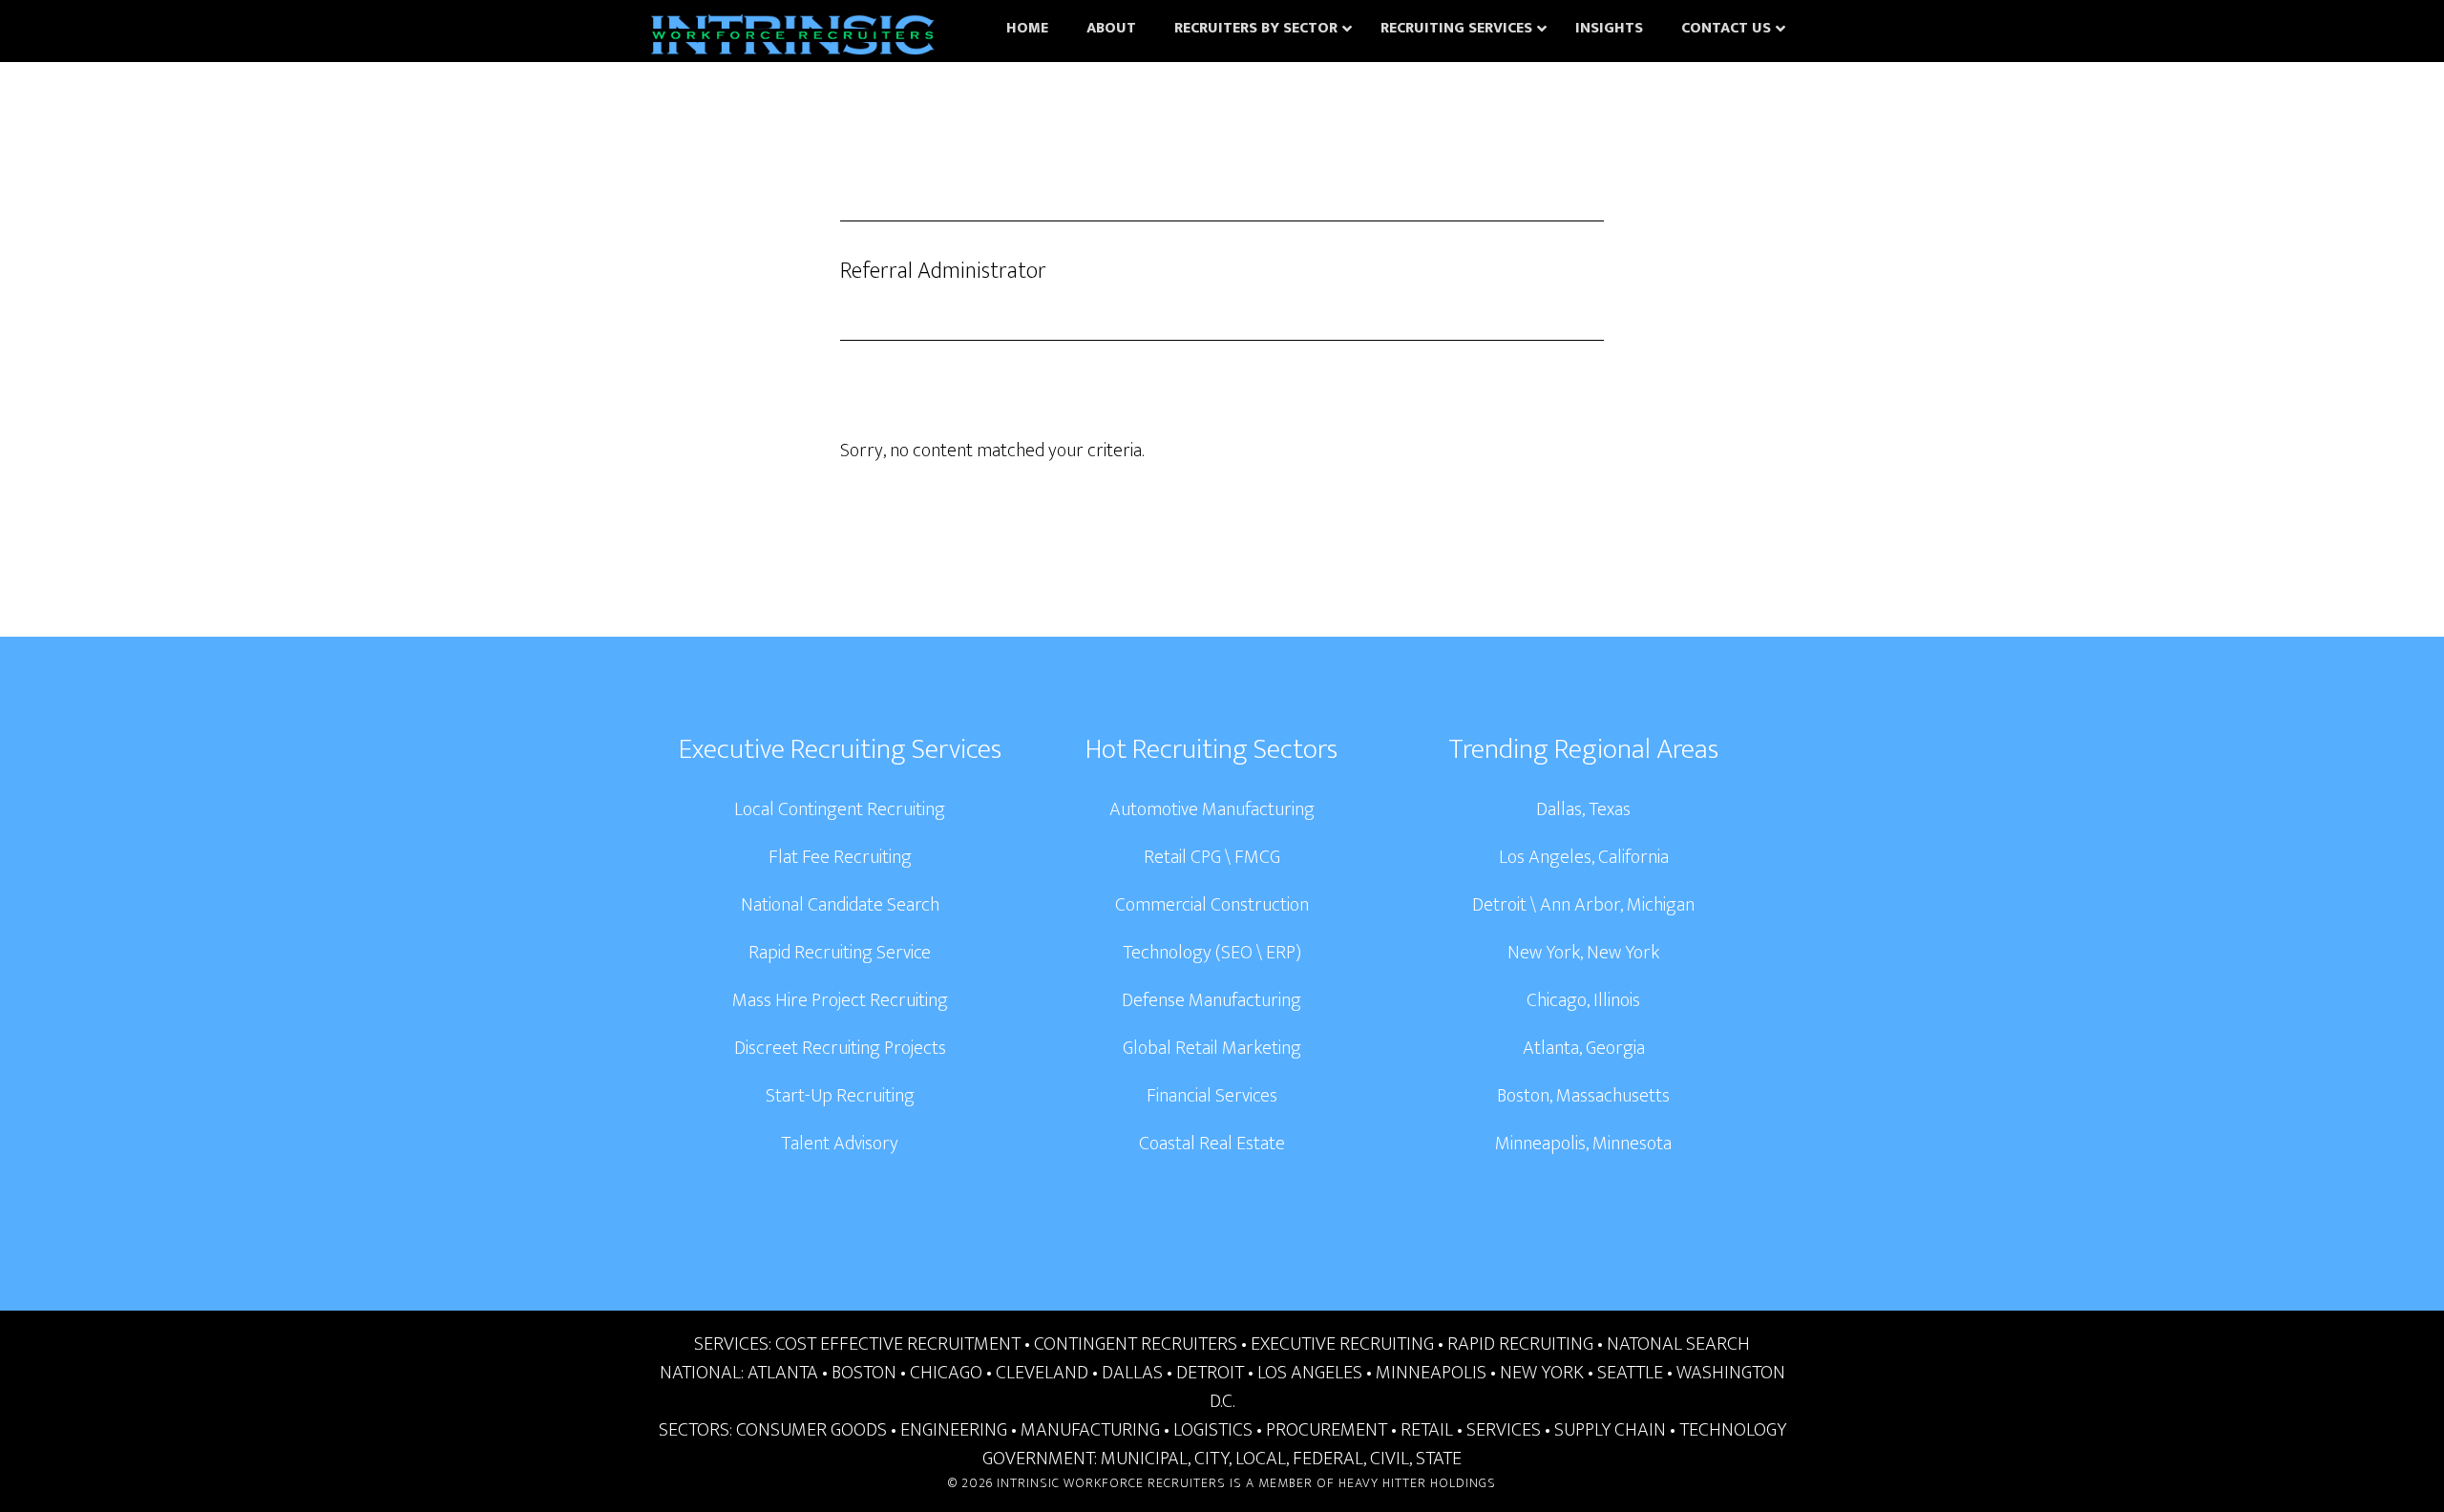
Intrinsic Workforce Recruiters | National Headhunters (792, 38)
